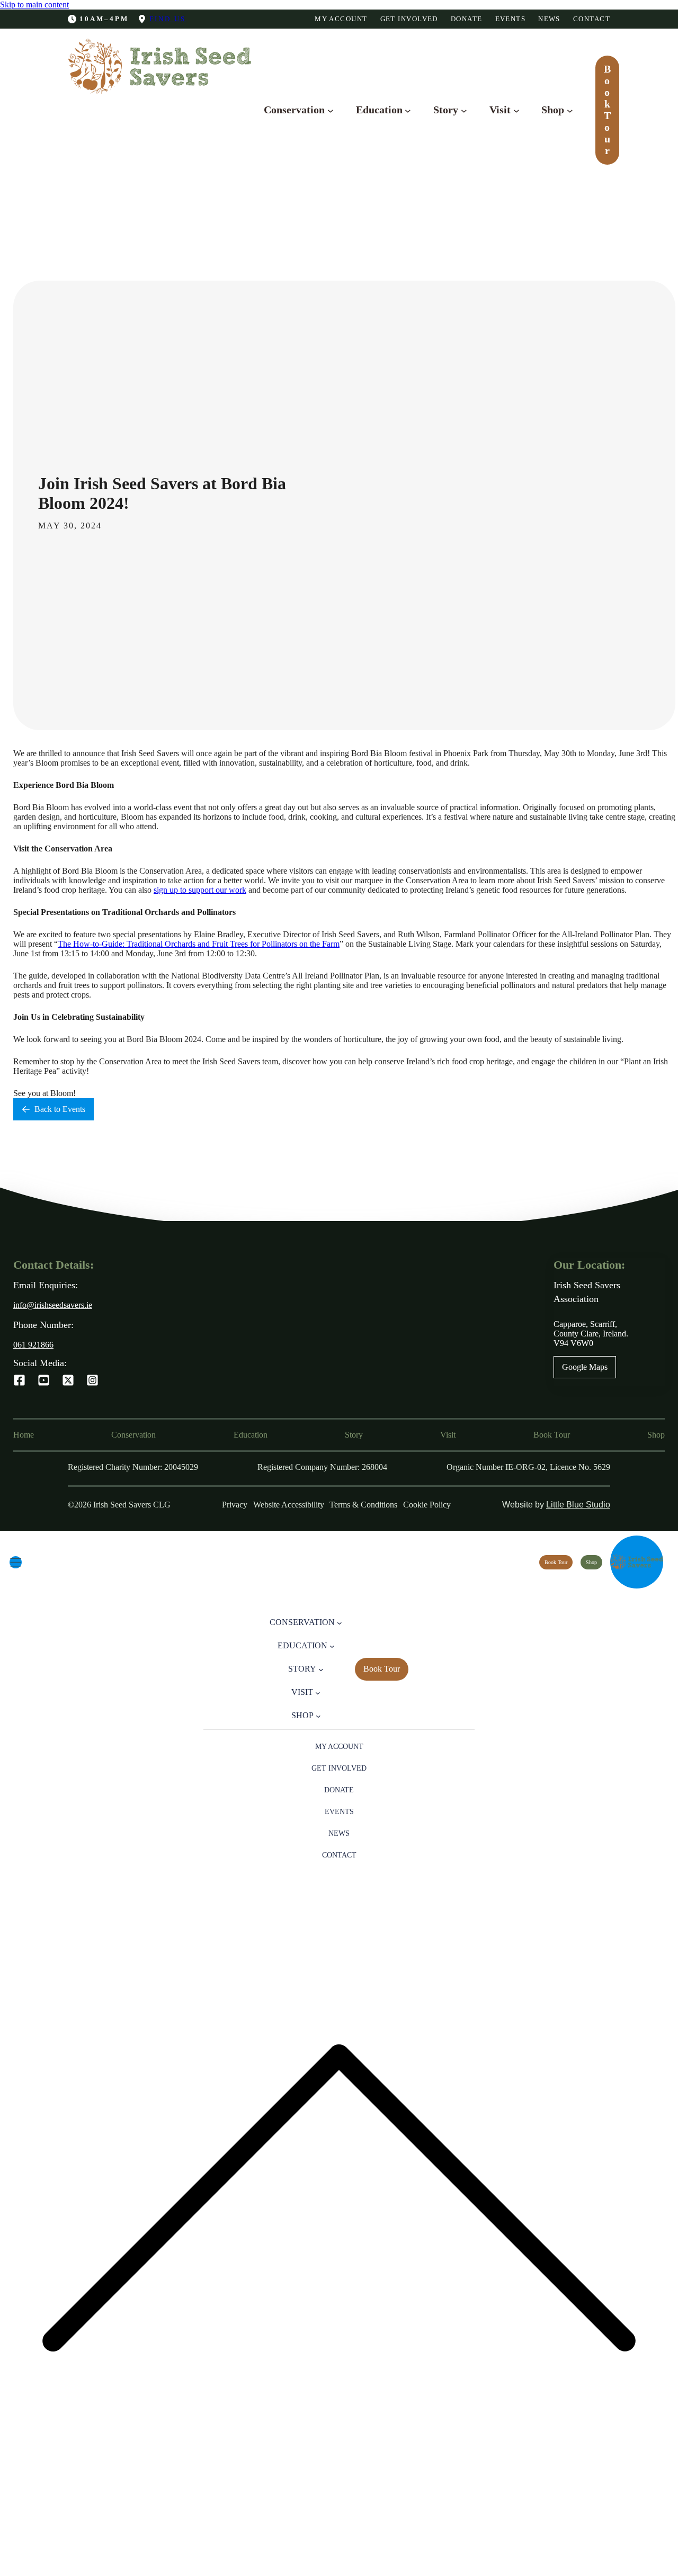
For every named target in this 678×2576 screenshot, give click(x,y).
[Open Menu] (16, 1562)
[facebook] (19, 1380)
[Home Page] (637, 1562)
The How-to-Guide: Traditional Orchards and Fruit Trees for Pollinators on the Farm (199, 944)
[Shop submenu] (570, 110)
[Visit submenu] (516, 110)
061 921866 (33, 1345)
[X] (68, 1380)
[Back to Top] (339, 2571)
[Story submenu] (464, 110)
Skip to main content (34, 5)
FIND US (168, 19)
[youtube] (44, 1380)
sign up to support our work (200, 890)
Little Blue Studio (578, 1505)
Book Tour (607, 110)
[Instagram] (92, 1380)
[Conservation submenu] (331, 110)
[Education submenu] (408, 110)
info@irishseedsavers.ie (53, 1305)
